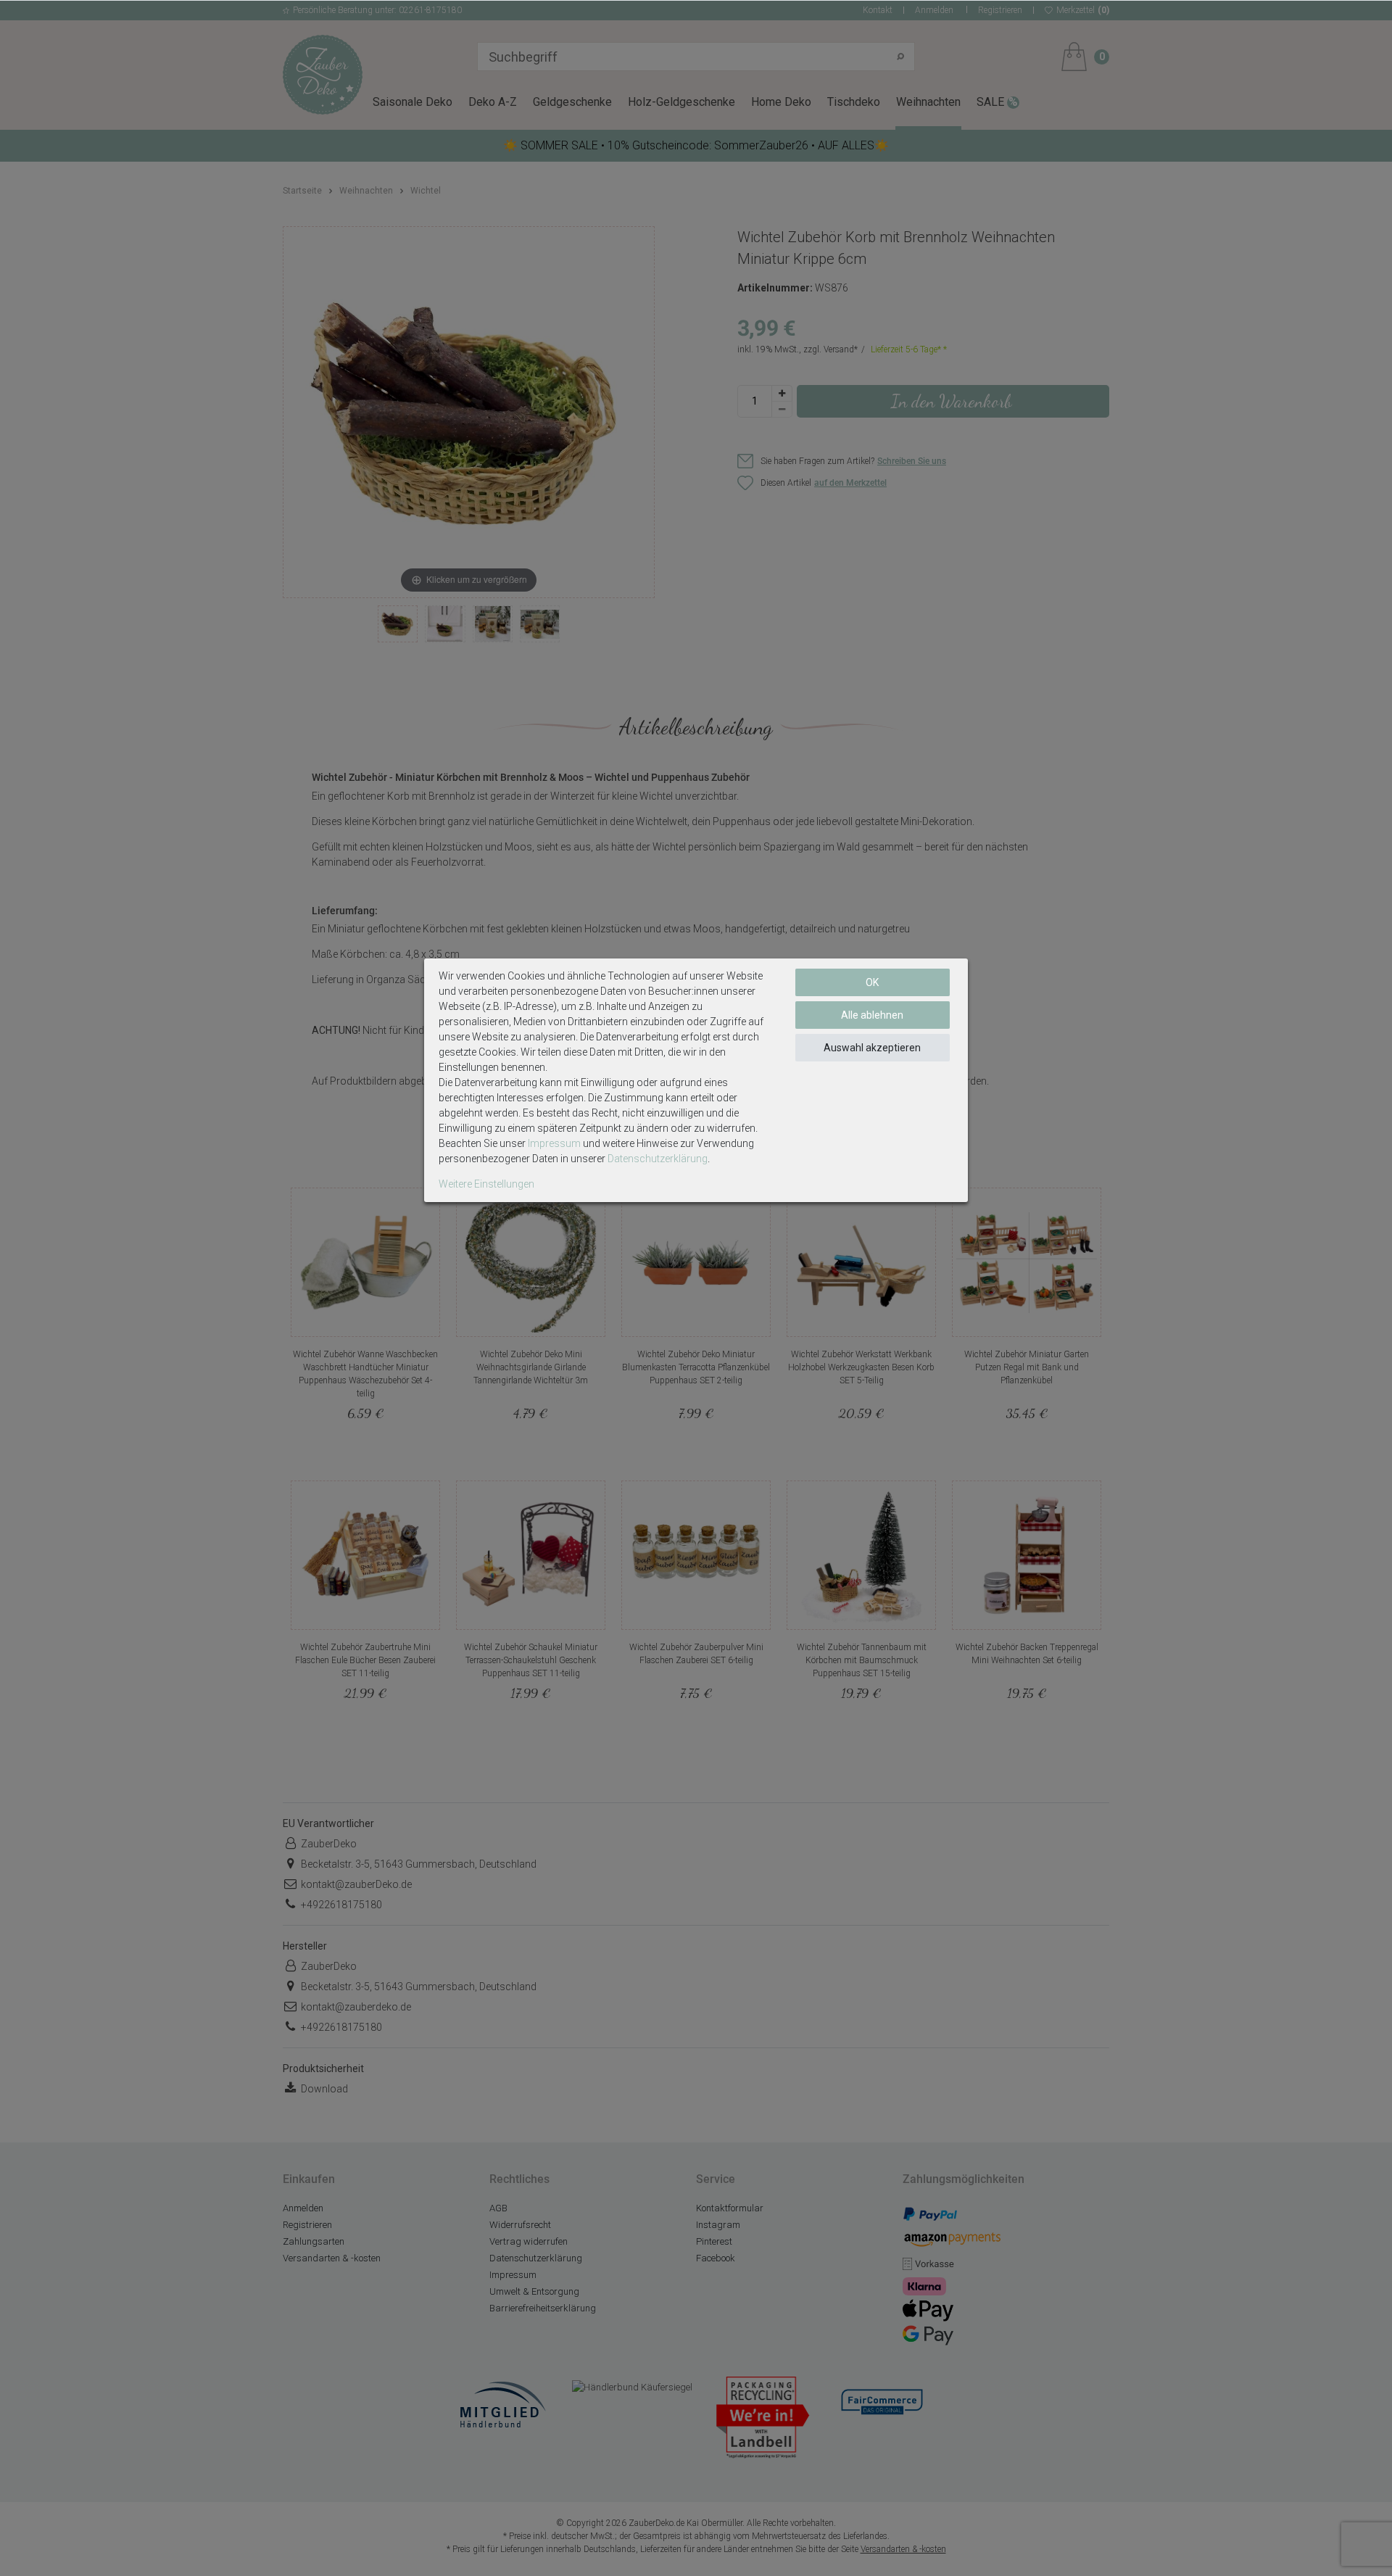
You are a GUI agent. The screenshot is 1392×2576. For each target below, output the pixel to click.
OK (872, 982)
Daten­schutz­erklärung (658, 1159)
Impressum (554, 1143)
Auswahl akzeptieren (872, 1048)
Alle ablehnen (872, 1015)
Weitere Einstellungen (486, 1184)
